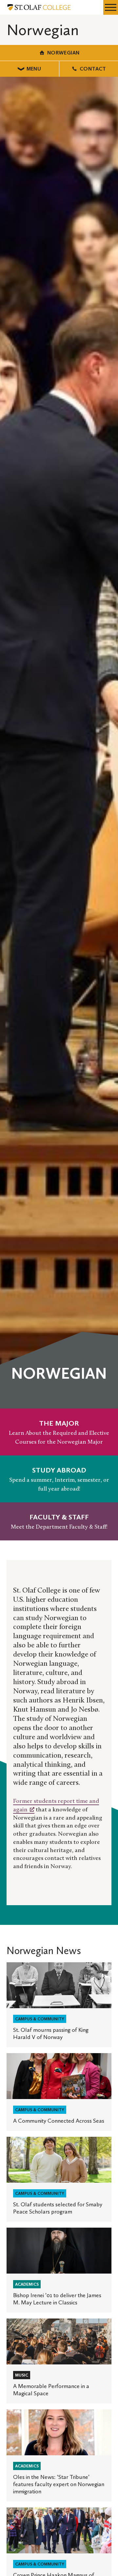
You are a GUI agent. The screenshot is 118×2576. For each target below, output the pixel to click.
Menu (34, 69)
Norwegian (63, 53)
